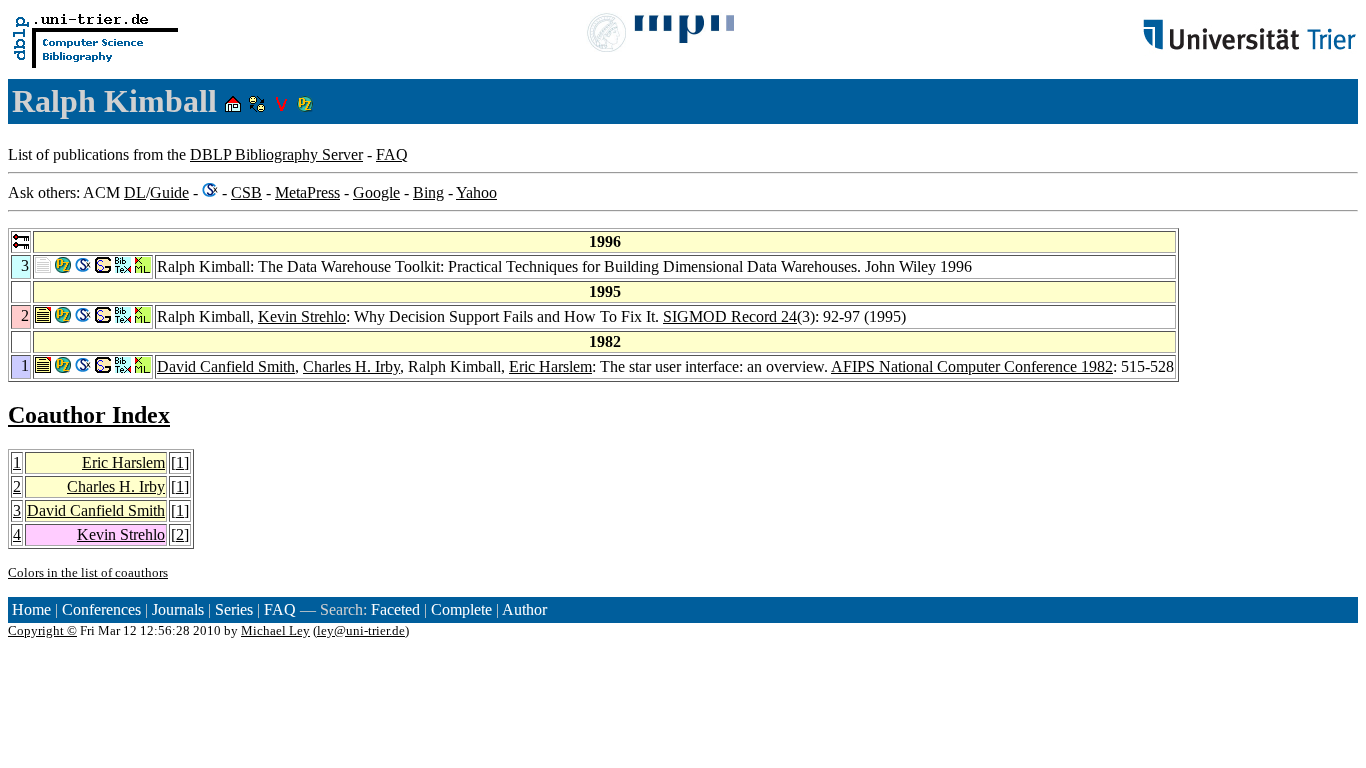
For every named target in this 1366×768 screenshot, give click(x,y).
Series (234, 609)
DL (135, 192)
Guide (169, 192)
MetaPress (307, 192)
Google (376, 192)
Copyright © (42, 630)
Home (31, 609)
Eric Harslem (550, 366)
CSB (246, 192)
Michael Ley (275, 630)
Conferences (101, 609)
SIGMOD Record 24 (730, 316)
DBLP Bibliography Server (276, 154)
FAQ (392, 154)
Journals (178, 609)
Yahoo (476, 192)
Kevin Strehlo (302, 316)
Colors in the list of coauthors (88, 572)
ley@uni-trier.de (361, 630)
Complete (461, 609)
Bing (428, 192)
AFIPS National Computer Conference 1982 (972, 366)
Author (524, 609)
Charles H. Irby (351, 366)
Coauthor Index (89, 415)
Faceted (395, 609)
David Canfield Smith (226, 366)
